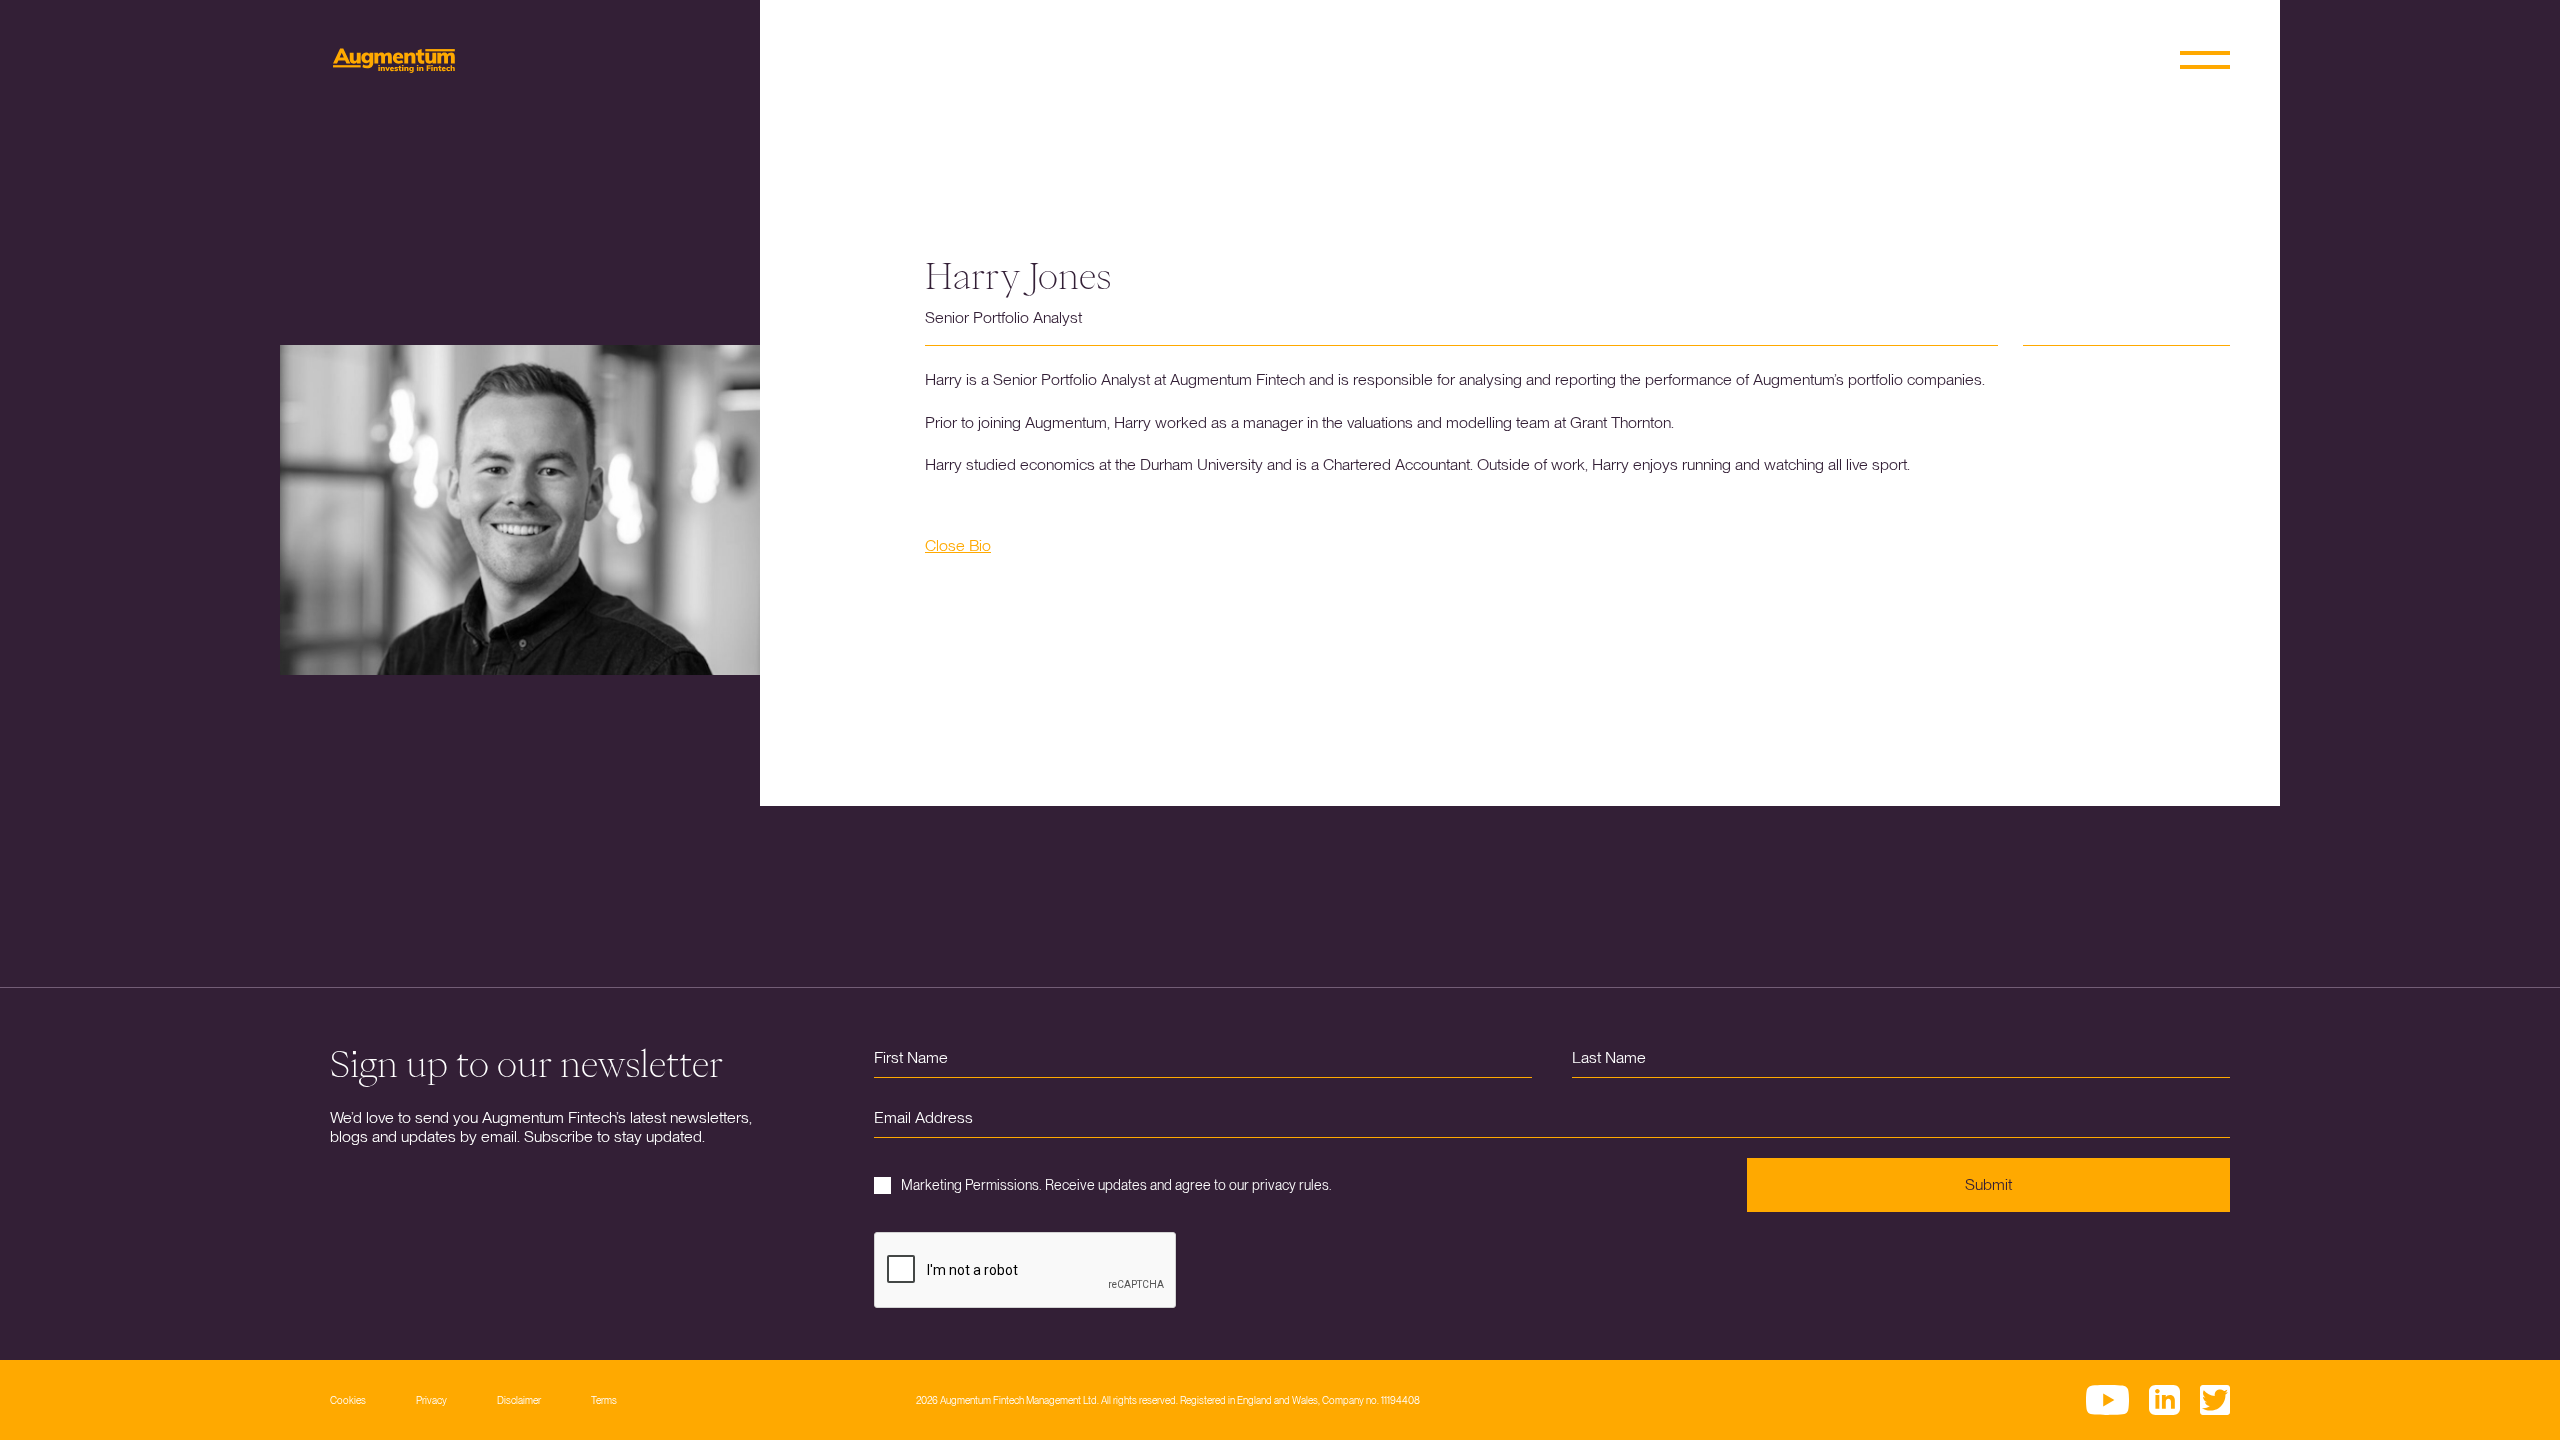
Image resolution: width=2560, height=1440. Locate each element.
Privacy (431, 1400)
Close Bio (958, 545)
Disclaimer (519, 1400)
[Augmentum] (394, 60)
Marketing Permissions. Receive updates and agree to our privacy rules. (1116, 1185)
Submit (1988, 1184)
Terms (604, 1400)
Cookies (348, 1400)
